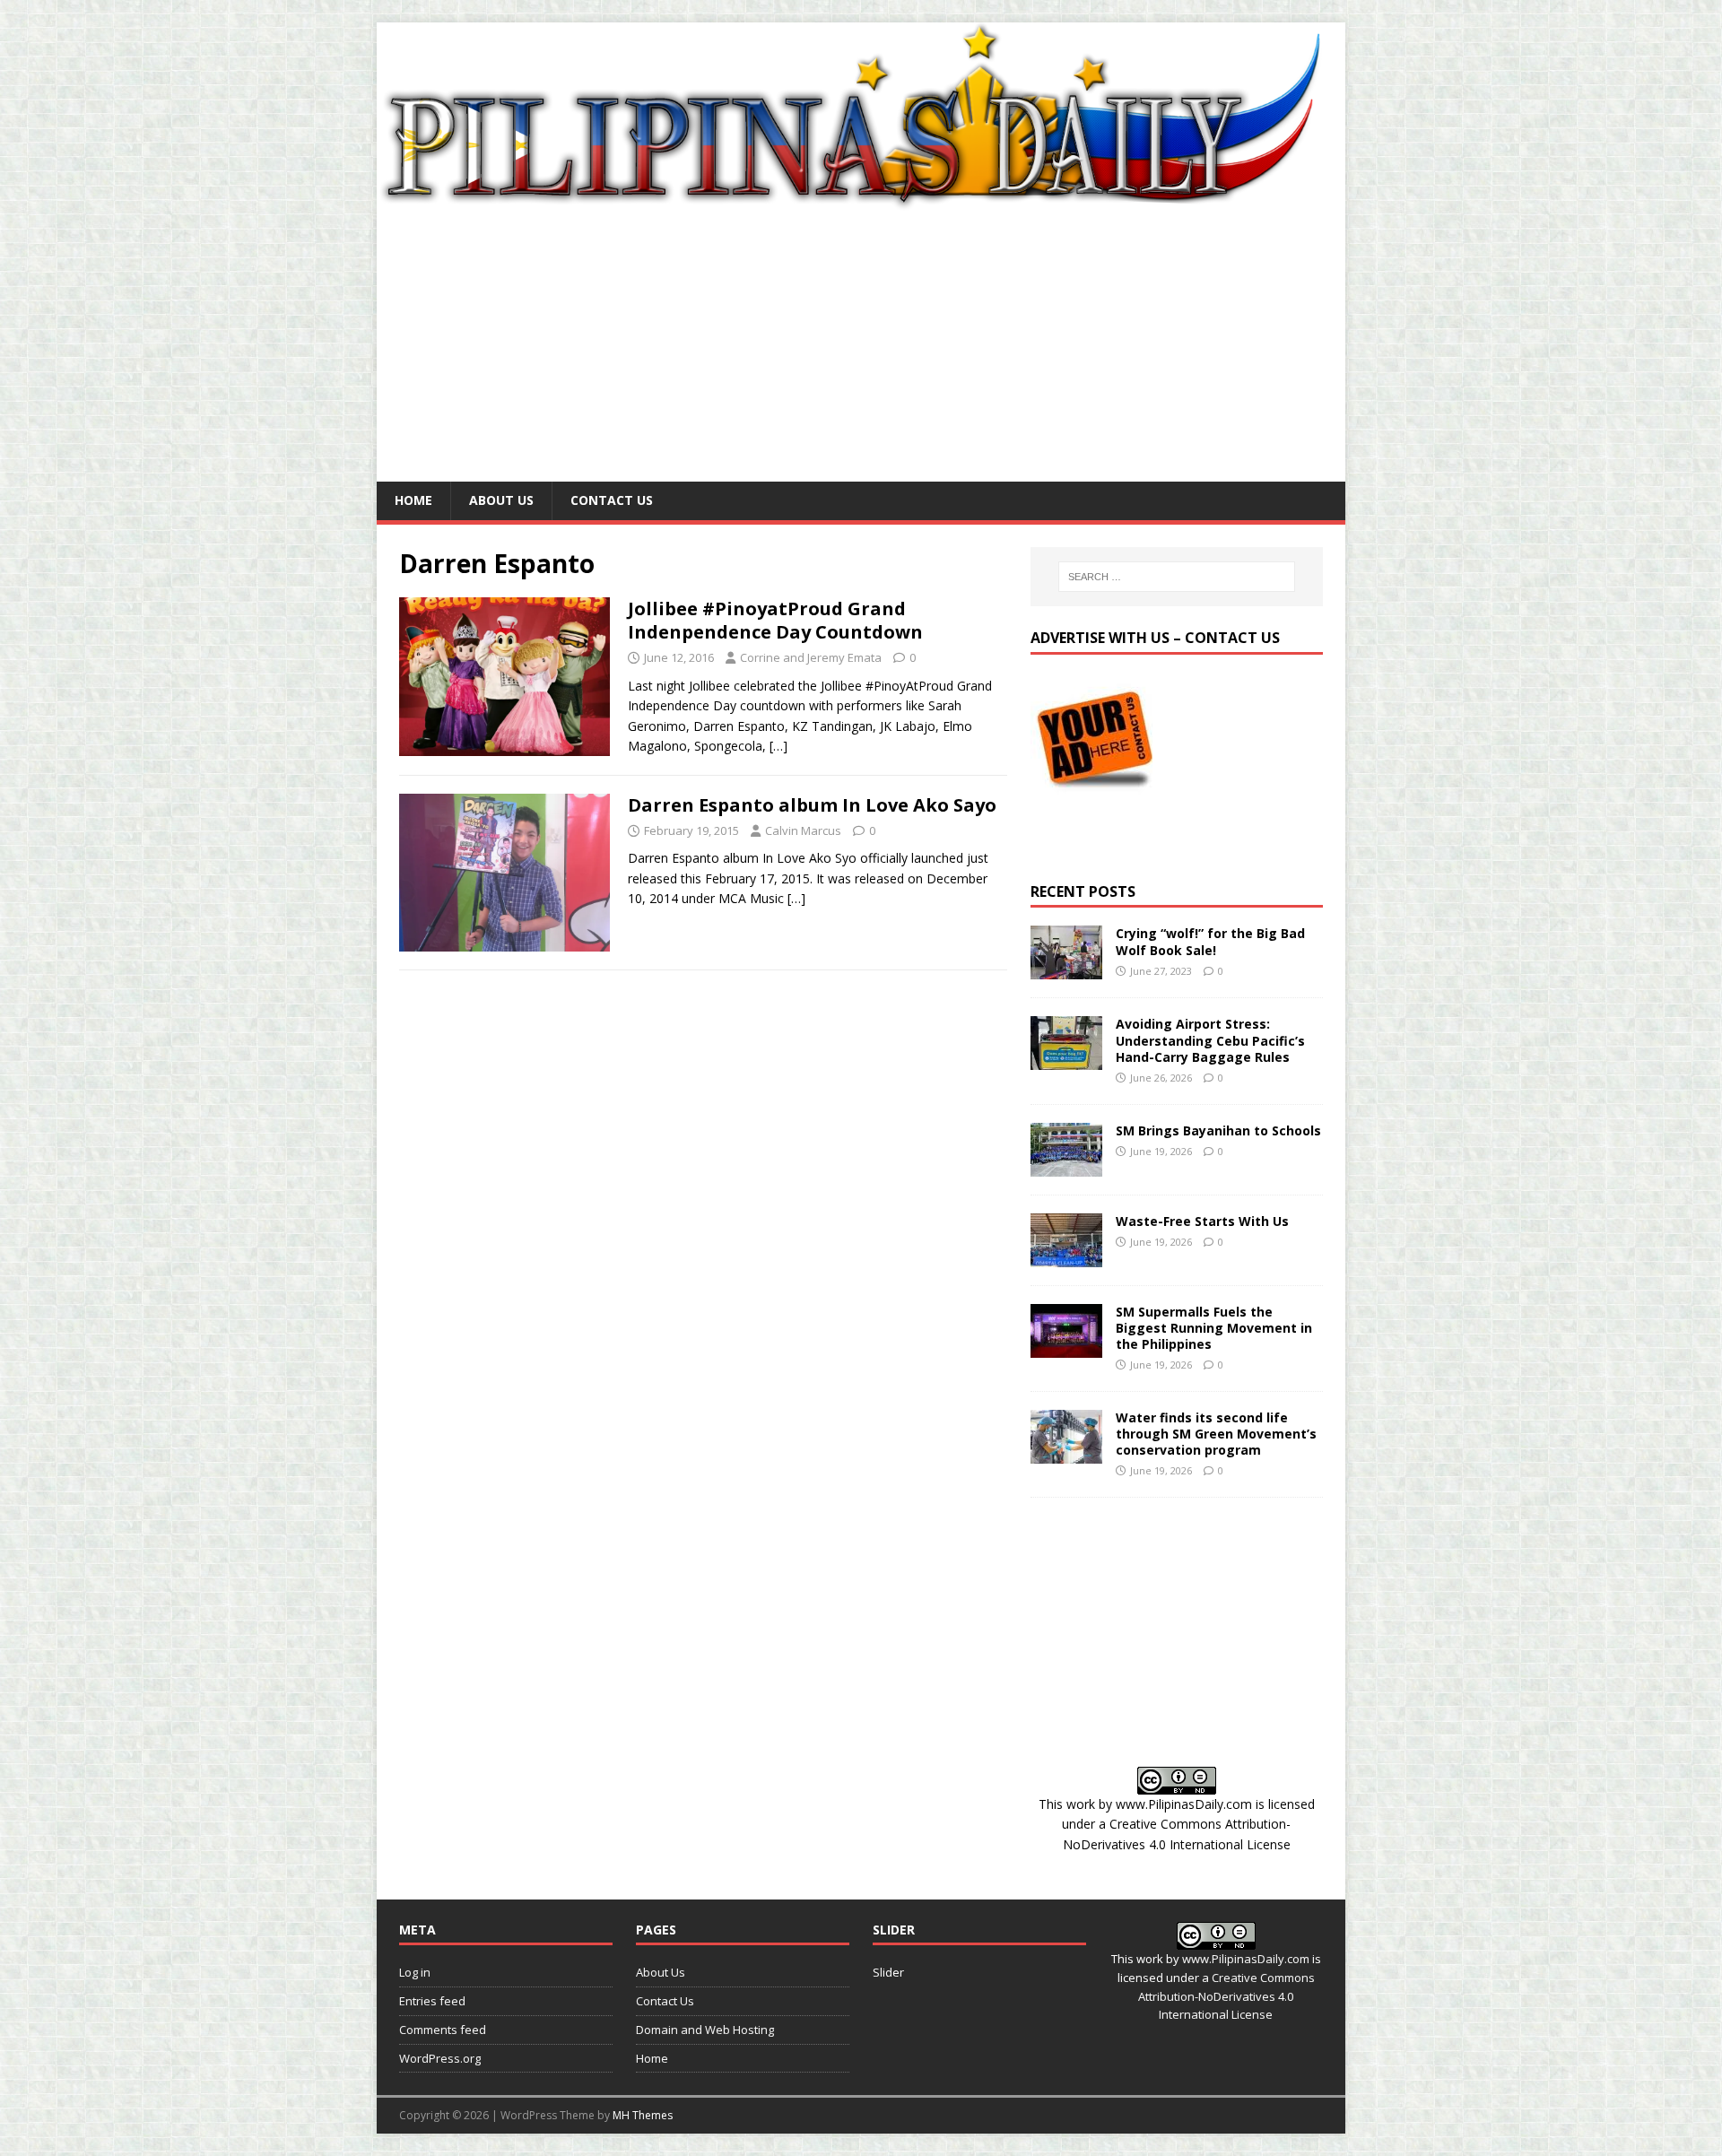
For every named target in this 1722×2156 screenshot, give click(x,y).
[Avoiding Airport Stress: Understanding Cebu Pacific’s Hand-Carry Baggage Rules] (1066, 1060)
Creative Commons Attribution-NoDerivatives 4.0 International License (1226, 1996)
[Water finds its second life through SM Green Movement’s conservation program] (1066, 1452)
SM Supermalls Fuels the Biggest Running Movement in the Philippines (1214, 1328)
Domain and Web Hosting (705, 2030)
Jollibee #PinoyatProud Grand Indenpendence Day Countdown (775, 620)
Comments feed (443, 2030)
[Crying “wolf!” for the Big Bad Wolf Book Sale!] (1066, 969)
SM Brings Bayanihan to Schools (1218, 1130)
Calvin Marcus (803, 830)
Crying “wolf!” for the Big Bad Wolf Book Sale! (1210, 941)
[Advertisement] (861, 347)
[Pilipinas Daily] (861, 202)
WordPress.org (440, 2058)
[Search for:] (1177, 577)
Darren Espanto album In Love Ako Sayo (812, 805)
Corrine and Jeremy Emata (811, 657)
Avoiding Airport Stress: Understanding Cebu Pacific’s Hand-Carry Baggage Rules (1210, 1040)
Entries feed (432, 2001)
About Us (501, 500)
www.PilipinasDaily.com (1184, 1804)
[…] (778, 746)
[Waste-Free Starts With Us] (1066, 1256)
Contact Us (612, 500)
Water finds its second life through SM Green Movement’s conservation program (1216, 1434)
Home (413, 500)
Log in (415, 1972)
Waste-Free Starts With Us (1202, 1221)
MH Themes (643, 2115)
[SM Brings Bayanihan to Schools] (1066, 1165)
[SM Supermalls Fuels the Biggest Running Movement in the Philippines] (1066, 1347)
